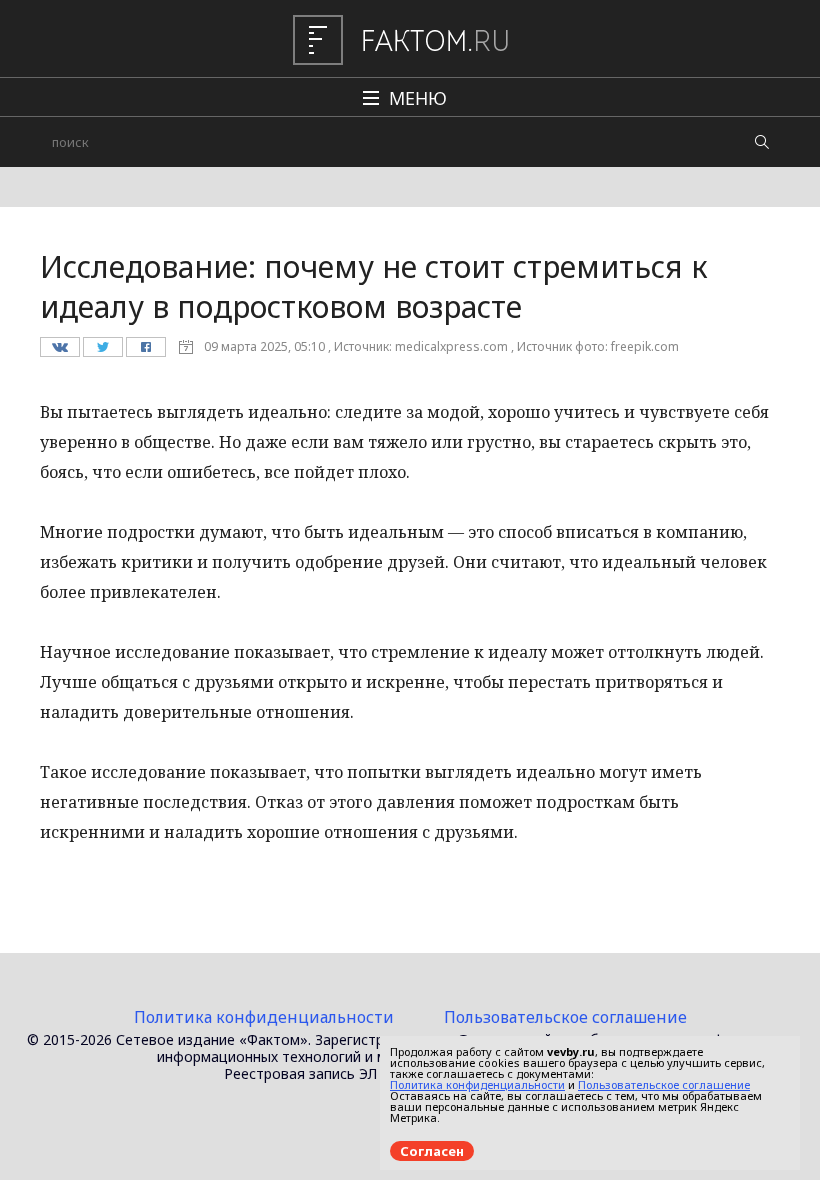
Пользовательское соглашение (565, 1017)
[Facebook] (145, 352)
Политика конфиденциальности (264, 1017)
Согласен (432, 1151)
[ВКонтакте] (59, 352)
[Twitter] (102, 352)
